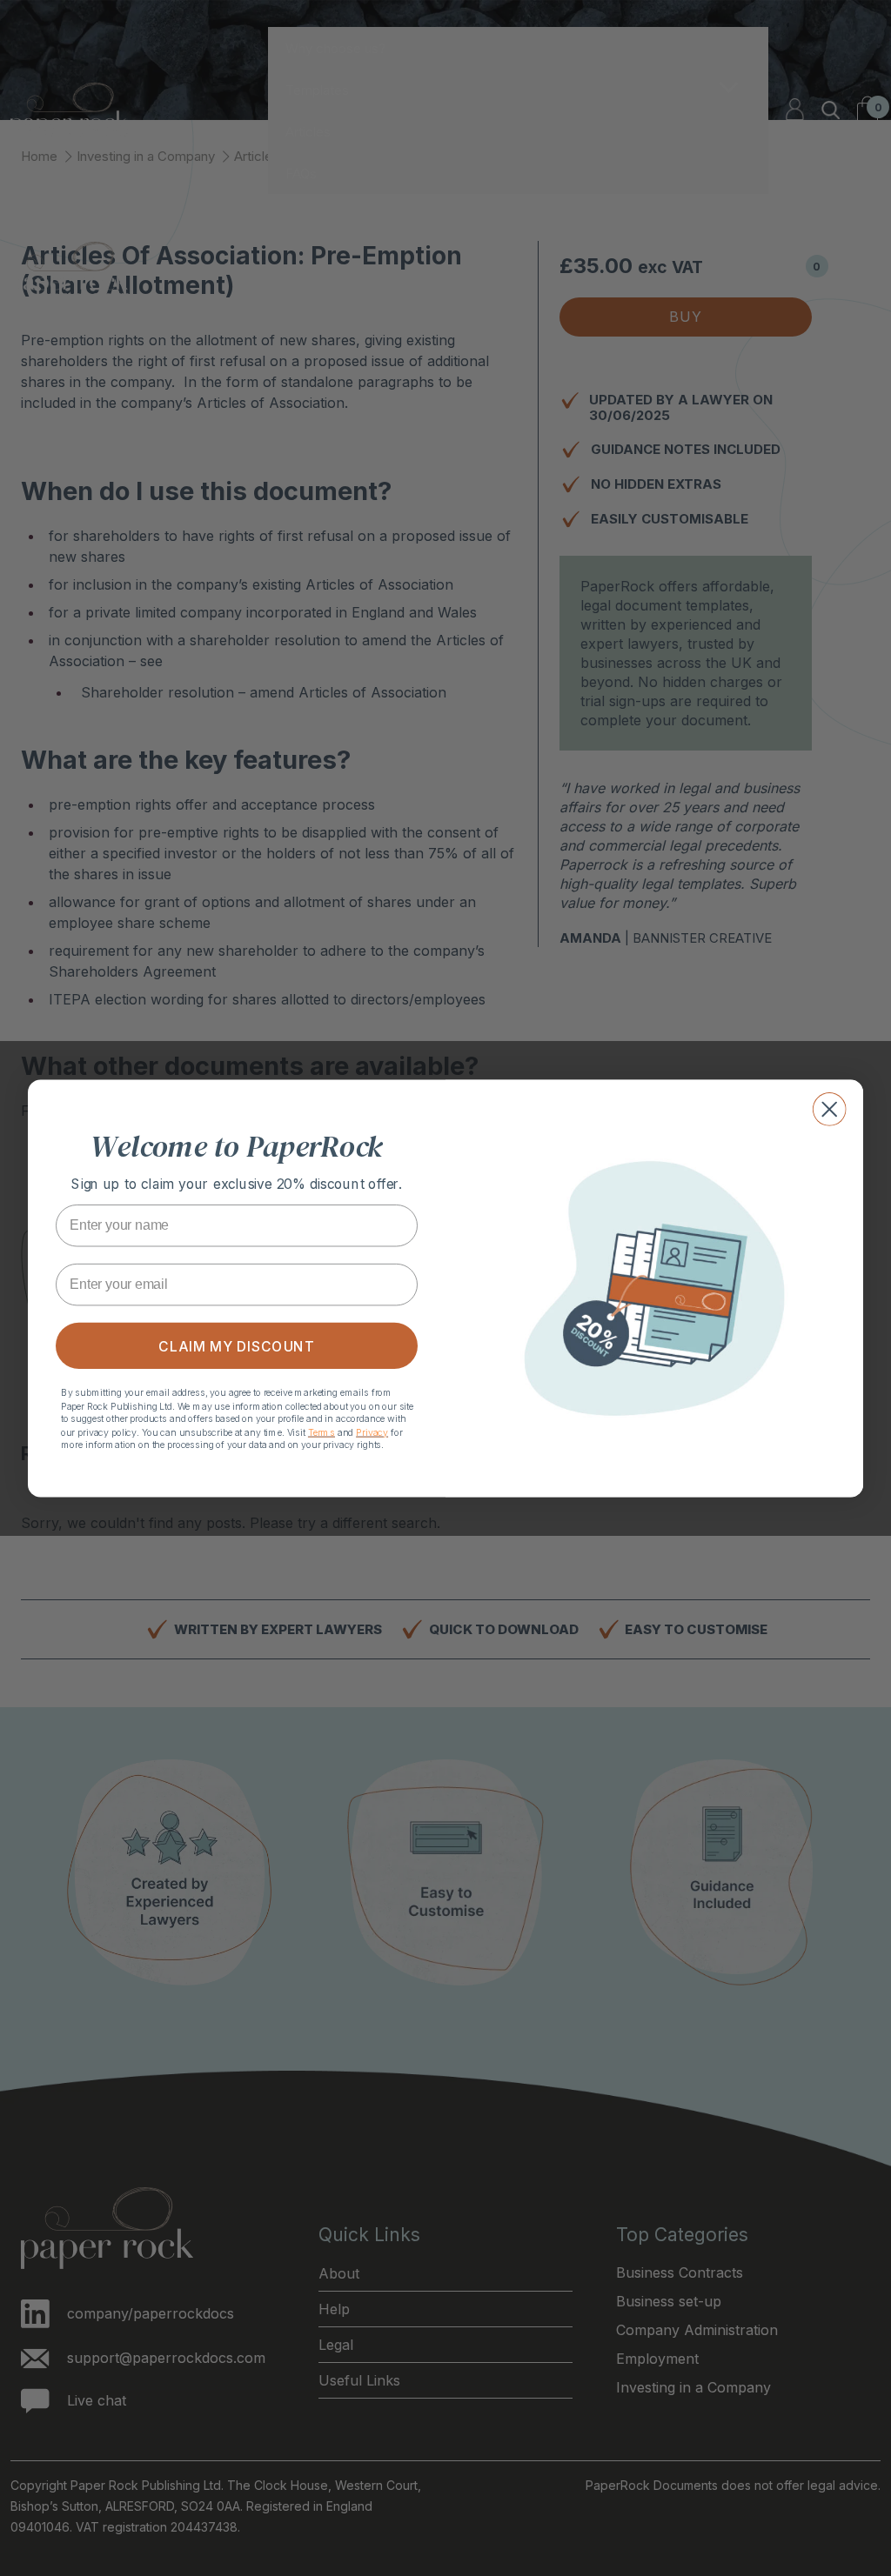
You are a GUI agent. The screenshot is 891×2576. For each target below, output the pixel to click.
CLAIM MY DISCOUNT (236, 1345)
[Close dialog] (830, 1109)
